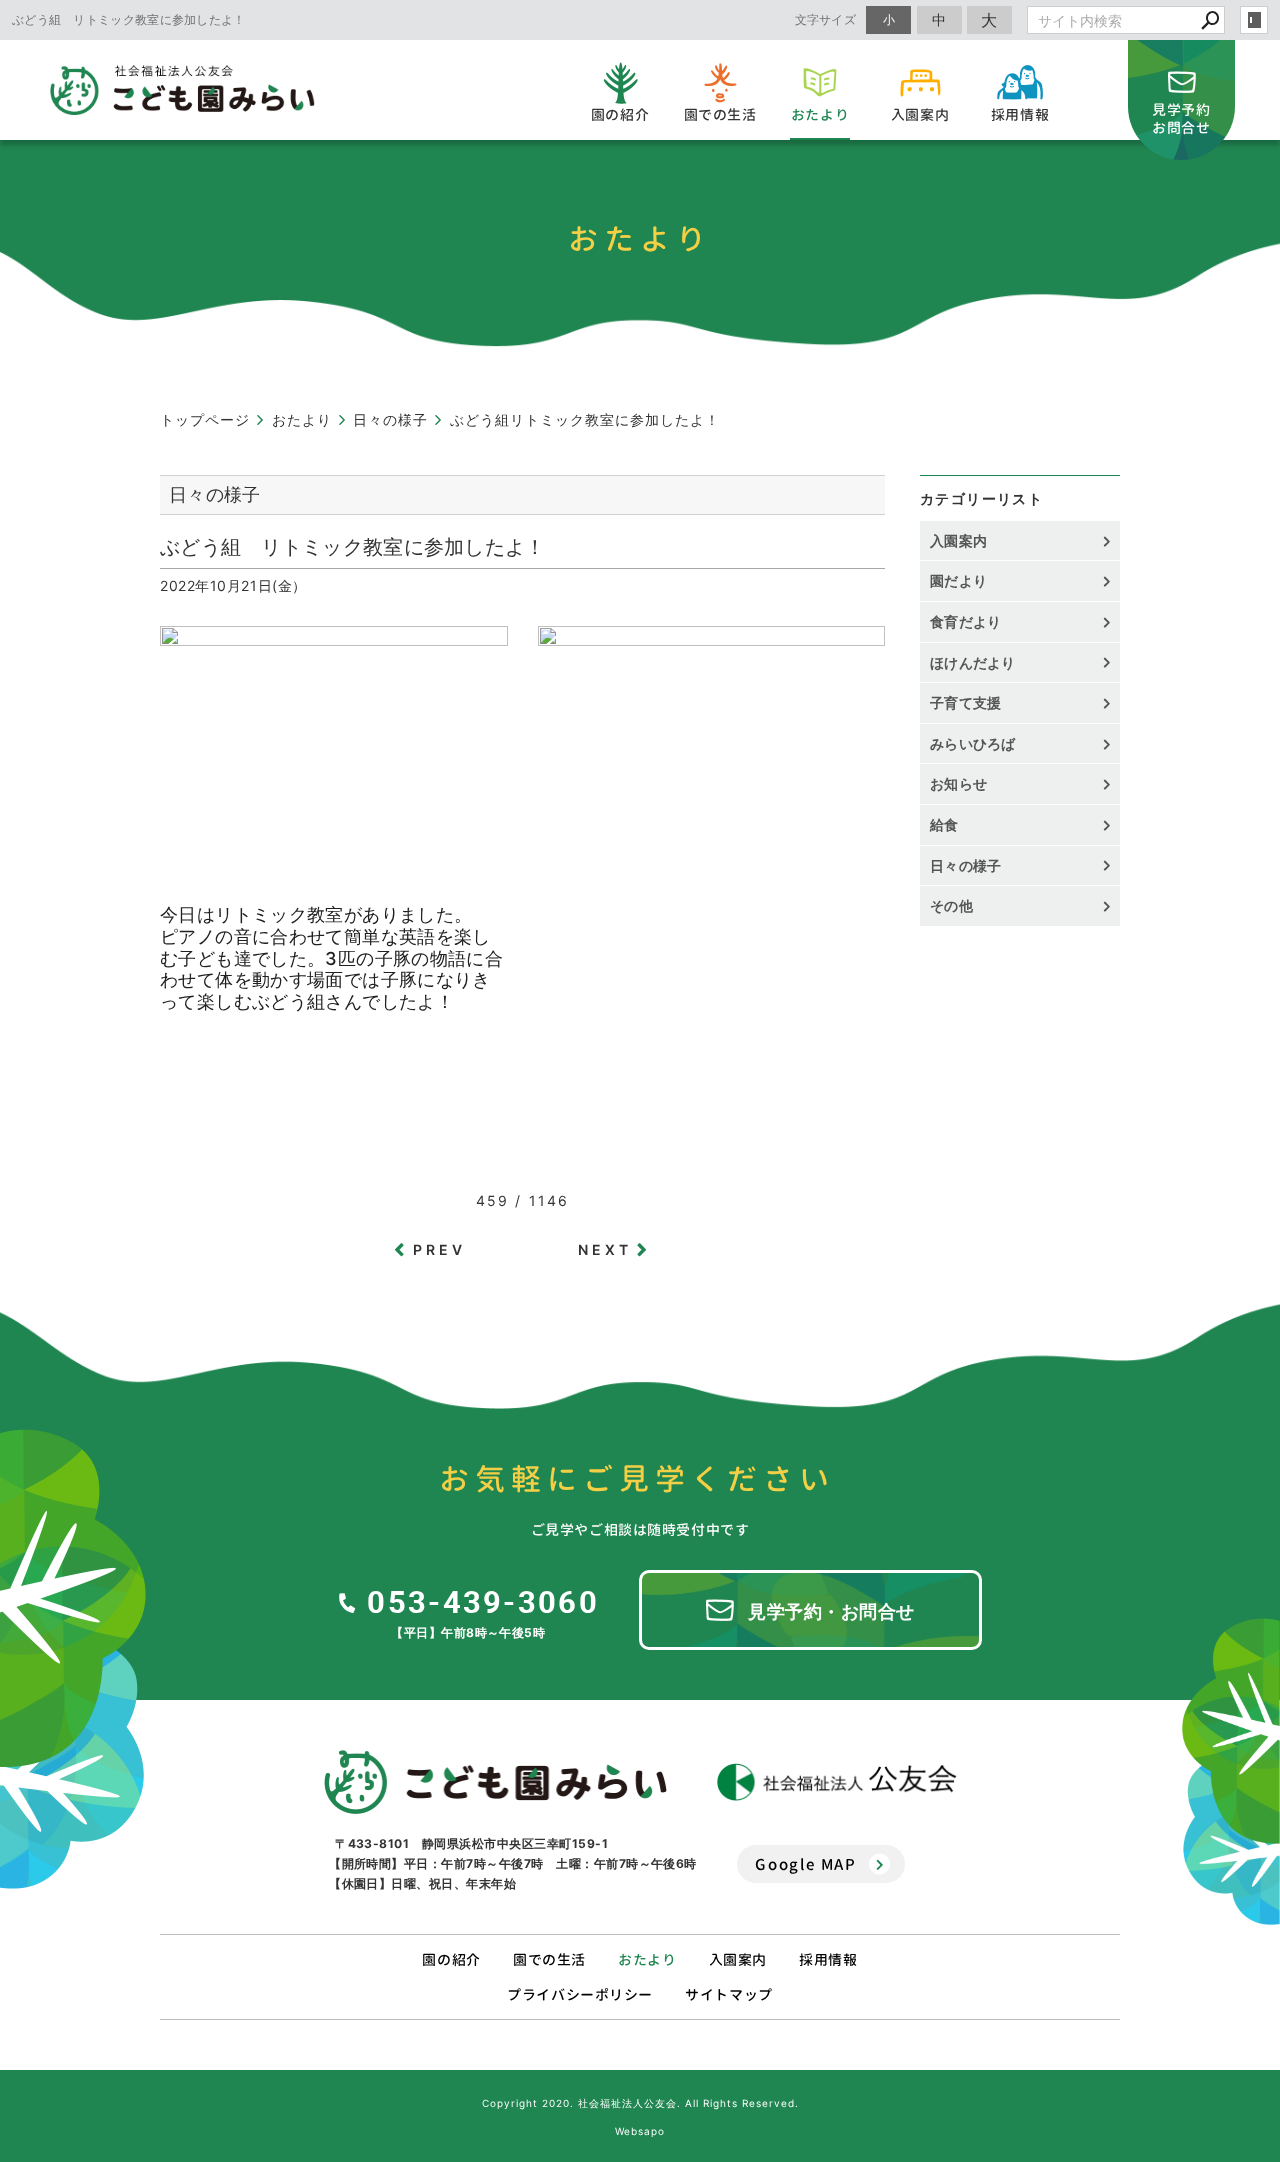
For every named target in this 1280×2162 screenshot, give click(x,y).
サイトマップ (728, 1994)
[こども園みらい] (495, 1782)
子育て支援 (966, 702)
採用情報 (828, 1959)
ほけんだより (973, 662)
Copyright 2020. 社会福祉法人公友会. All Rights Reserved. (640, 2103)
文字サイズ (826, 19)
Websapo (640, 2131)
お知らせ (958, 783)
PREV (440, 1249)
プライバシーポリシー (580, 1994)
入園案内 (958, 540)
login (1254, 20)
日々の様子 (966, 865)
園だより (958, 580)
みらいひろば (973, 743)
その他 (958, 905)
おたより (647, 1959)
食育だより (966, 621)
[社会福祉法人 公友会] (837, 1782)
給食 (944, 824)
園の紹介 (451, 1959)
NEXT (605, 1249)
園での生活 (549, 1959)
